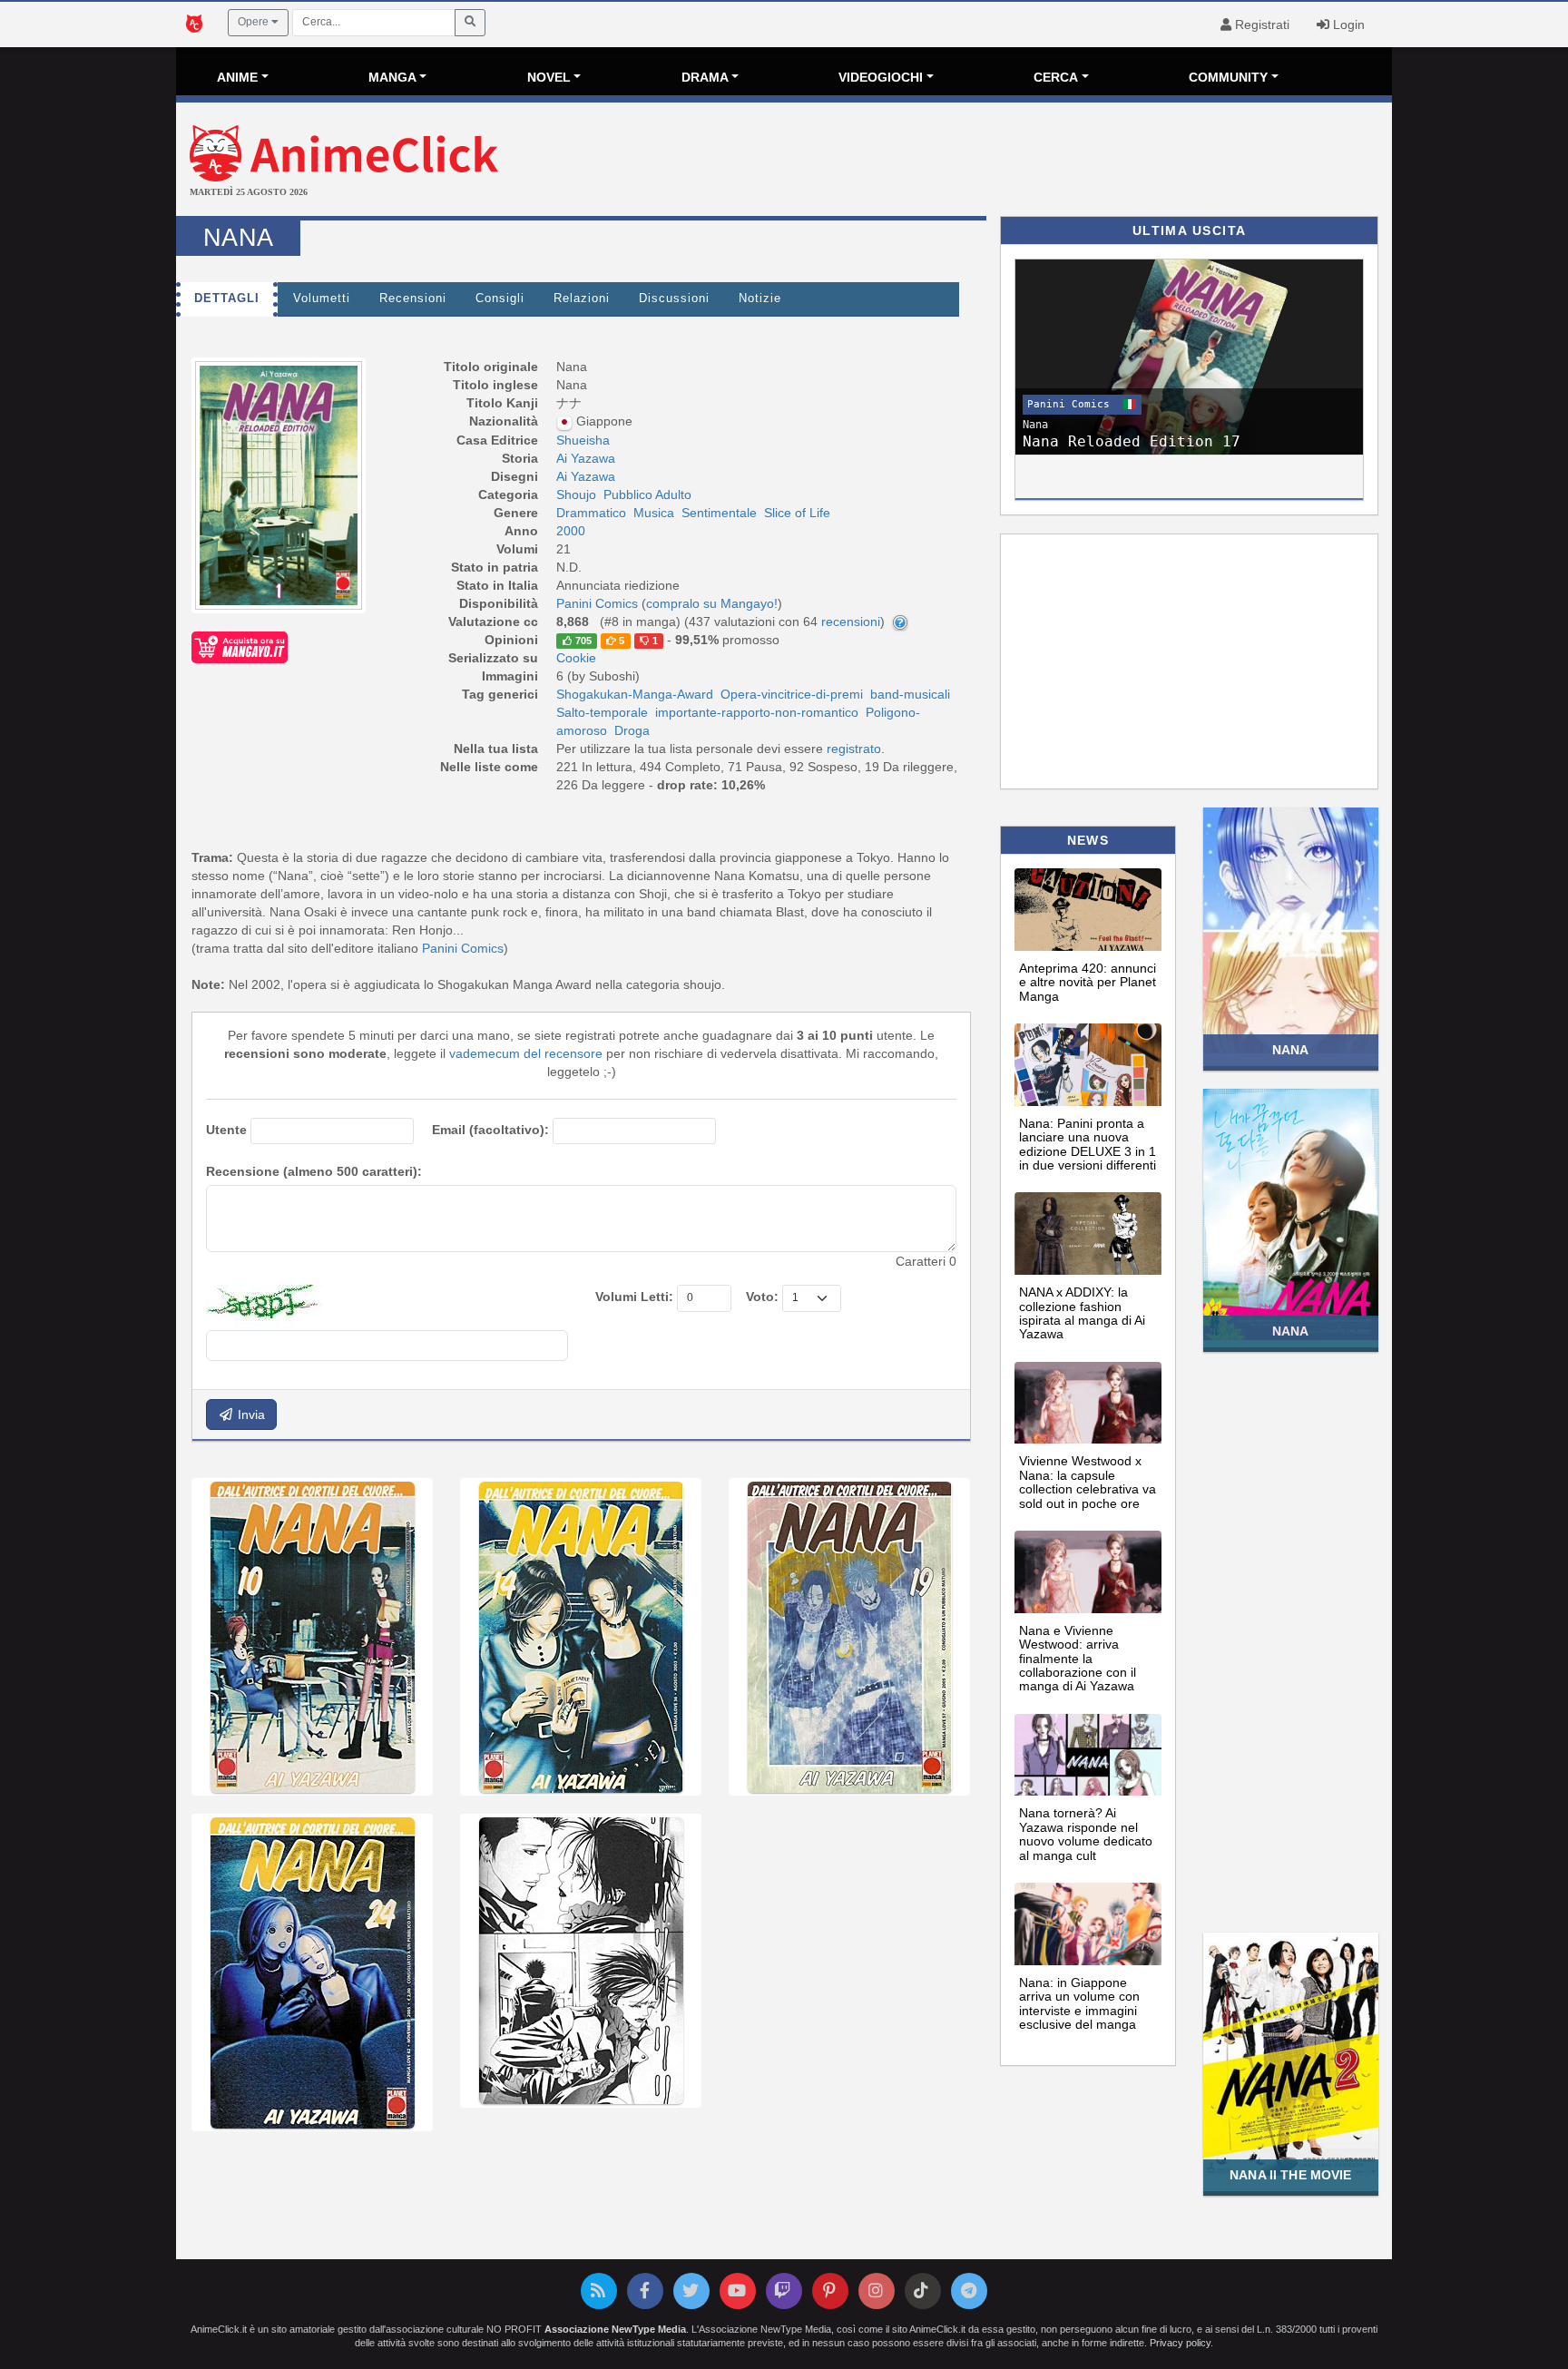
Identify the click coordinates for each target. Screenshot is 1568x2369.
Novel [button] (549, 77)
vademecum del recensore (526, 1053)
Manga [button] (392, 77)
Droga (632, 730)
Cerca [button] (1056, 77)
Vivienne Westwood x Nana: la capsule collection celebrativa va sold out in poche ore (1088, 1482)
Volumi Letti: (634, 1297)
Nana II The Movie (1290, 2175)
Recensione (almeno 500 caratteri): (314, 1171)
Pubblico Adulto (647, 494)
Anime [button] (237, 77)
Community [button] (1228, 77)
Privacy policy (1180, 2343)
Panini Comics (463, 948)
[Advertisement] (987, 162)
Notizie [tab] (760, 299)
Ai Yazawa (586, 458)
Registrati (1260, 24)
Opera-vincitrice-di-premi (792, 694)
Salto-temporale (602, 712)
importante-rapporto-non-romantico (757, 712)
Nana (1291, 1050)
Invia (250, 1415)
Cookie (576, 658)
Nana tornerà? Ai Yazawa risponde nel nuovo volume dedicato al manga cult (1086, 1834)
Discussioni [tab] (674, 299)
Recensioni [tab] (413, 299)
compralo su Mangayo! (712, 603)
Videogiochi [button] (881, 77)
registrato (854, 749)
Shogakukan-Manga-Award (635, 694)
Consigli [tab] (500, 299)
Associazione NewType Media (615, 2329)
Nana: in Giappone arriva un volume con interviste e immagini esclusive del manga (1079, 2003)
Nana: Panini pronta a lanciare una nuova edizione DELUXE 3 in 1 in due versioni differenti (1088, 1144)
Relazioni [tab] (582, 299)
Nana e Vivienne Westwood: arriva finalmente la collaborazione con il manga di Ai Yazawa (1078, 1659)
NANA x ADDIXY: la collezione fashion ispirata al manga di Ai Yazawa (1082, 1313)
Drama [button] (705, 77)
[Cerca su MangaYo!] (240, 646)
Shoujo (576, 494)
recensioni (851, 622)
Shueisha (583, 440)
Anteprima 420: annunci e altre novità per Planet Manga (1088, 982)
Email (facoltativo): (490, 1130)
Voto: (762, 1297)
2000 (571, 531)
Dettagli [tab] (227, 299)
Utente (226, 1130)
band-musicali (910, 694)
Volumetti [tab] (322, 299)
